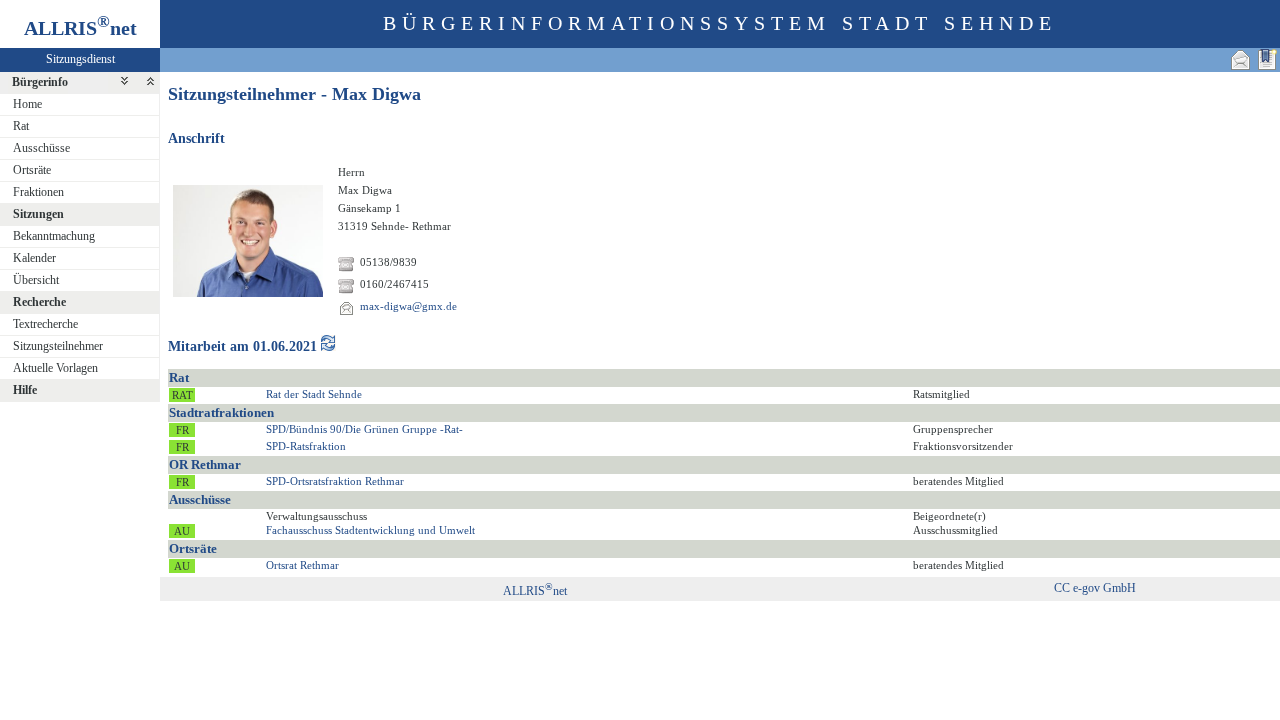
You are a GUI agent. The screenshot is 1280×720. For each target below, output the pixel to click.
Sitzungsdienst (80, 59)
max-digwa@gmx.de (408, 306)
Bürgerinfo (40, 82)
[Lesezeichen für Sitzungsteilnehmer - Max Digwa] (1267, 59)
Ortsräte (32, 170)
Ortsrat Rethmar (302, 565)
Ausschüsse (41, 148)
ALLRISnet (535, 591)
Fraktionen (38, 192)
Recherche (39, 302)
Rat (21, 126)
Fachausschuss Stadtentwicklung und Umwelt (370, 530)
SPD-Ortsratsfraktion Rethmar (335, 481)
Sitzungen (38, 214)
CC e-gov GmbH (1095, 588)
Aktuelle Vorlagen (55, 368)
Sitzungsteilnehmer (58, 346)
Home (27, 104)
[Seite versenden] (1241, 59)
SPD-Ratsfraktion (306, 446)
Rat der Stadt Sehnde (314, 394)
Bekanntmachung (54, 236)
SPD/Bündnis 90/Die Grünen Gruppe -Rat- (364, 429)
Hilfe (25, 390)
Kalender (34, 258)
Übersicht (36, 280)
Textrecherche (45, 324)
